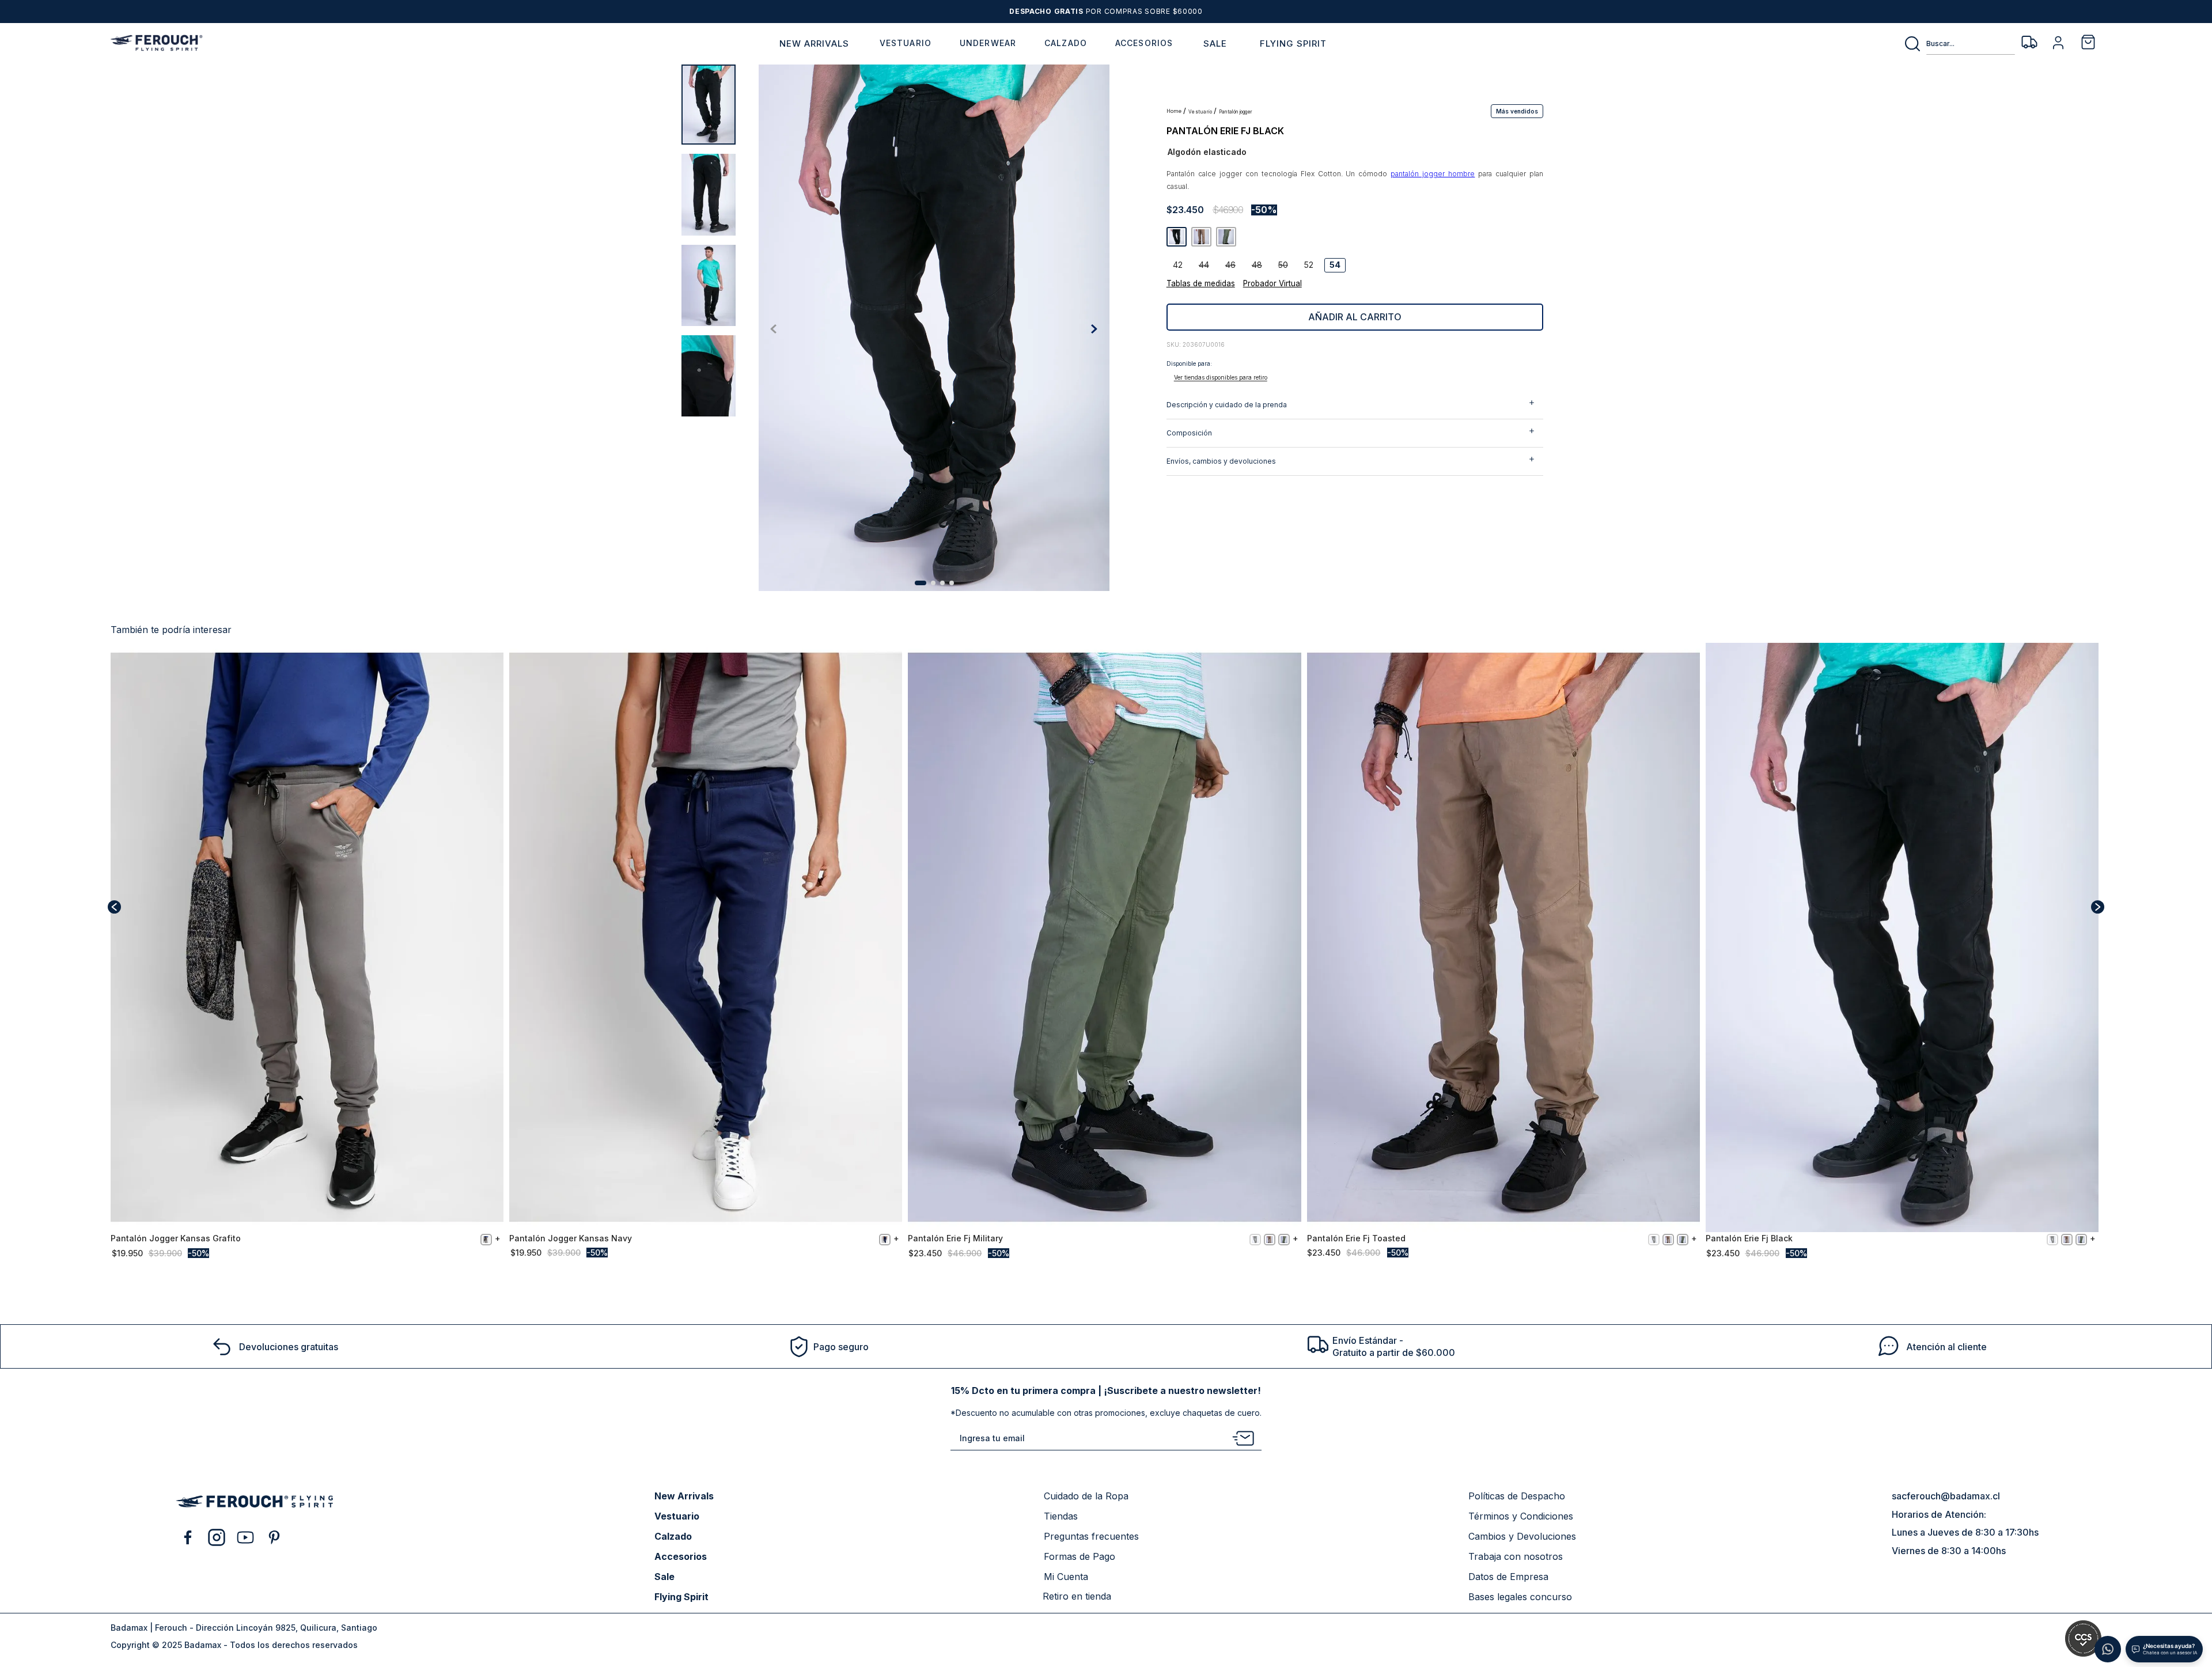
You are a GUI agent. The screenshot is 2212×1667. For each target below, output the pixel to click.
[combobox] (1959, 44)
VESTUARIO (1200, 112)
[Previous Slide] (114, 907)
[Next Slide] (2098, 907)
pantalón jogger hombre (1433, 174)
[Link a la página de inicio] (1175, 111)
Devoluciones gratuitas (289, 1347)
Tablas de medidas (1201, 283)
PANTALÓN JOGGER (1236, 112)
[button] (1517, 111)
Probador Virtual (1272, 283)
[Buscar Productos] (1915, 44)
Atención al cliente (1946, 1347)
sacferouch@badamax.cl (1946, 1496)
